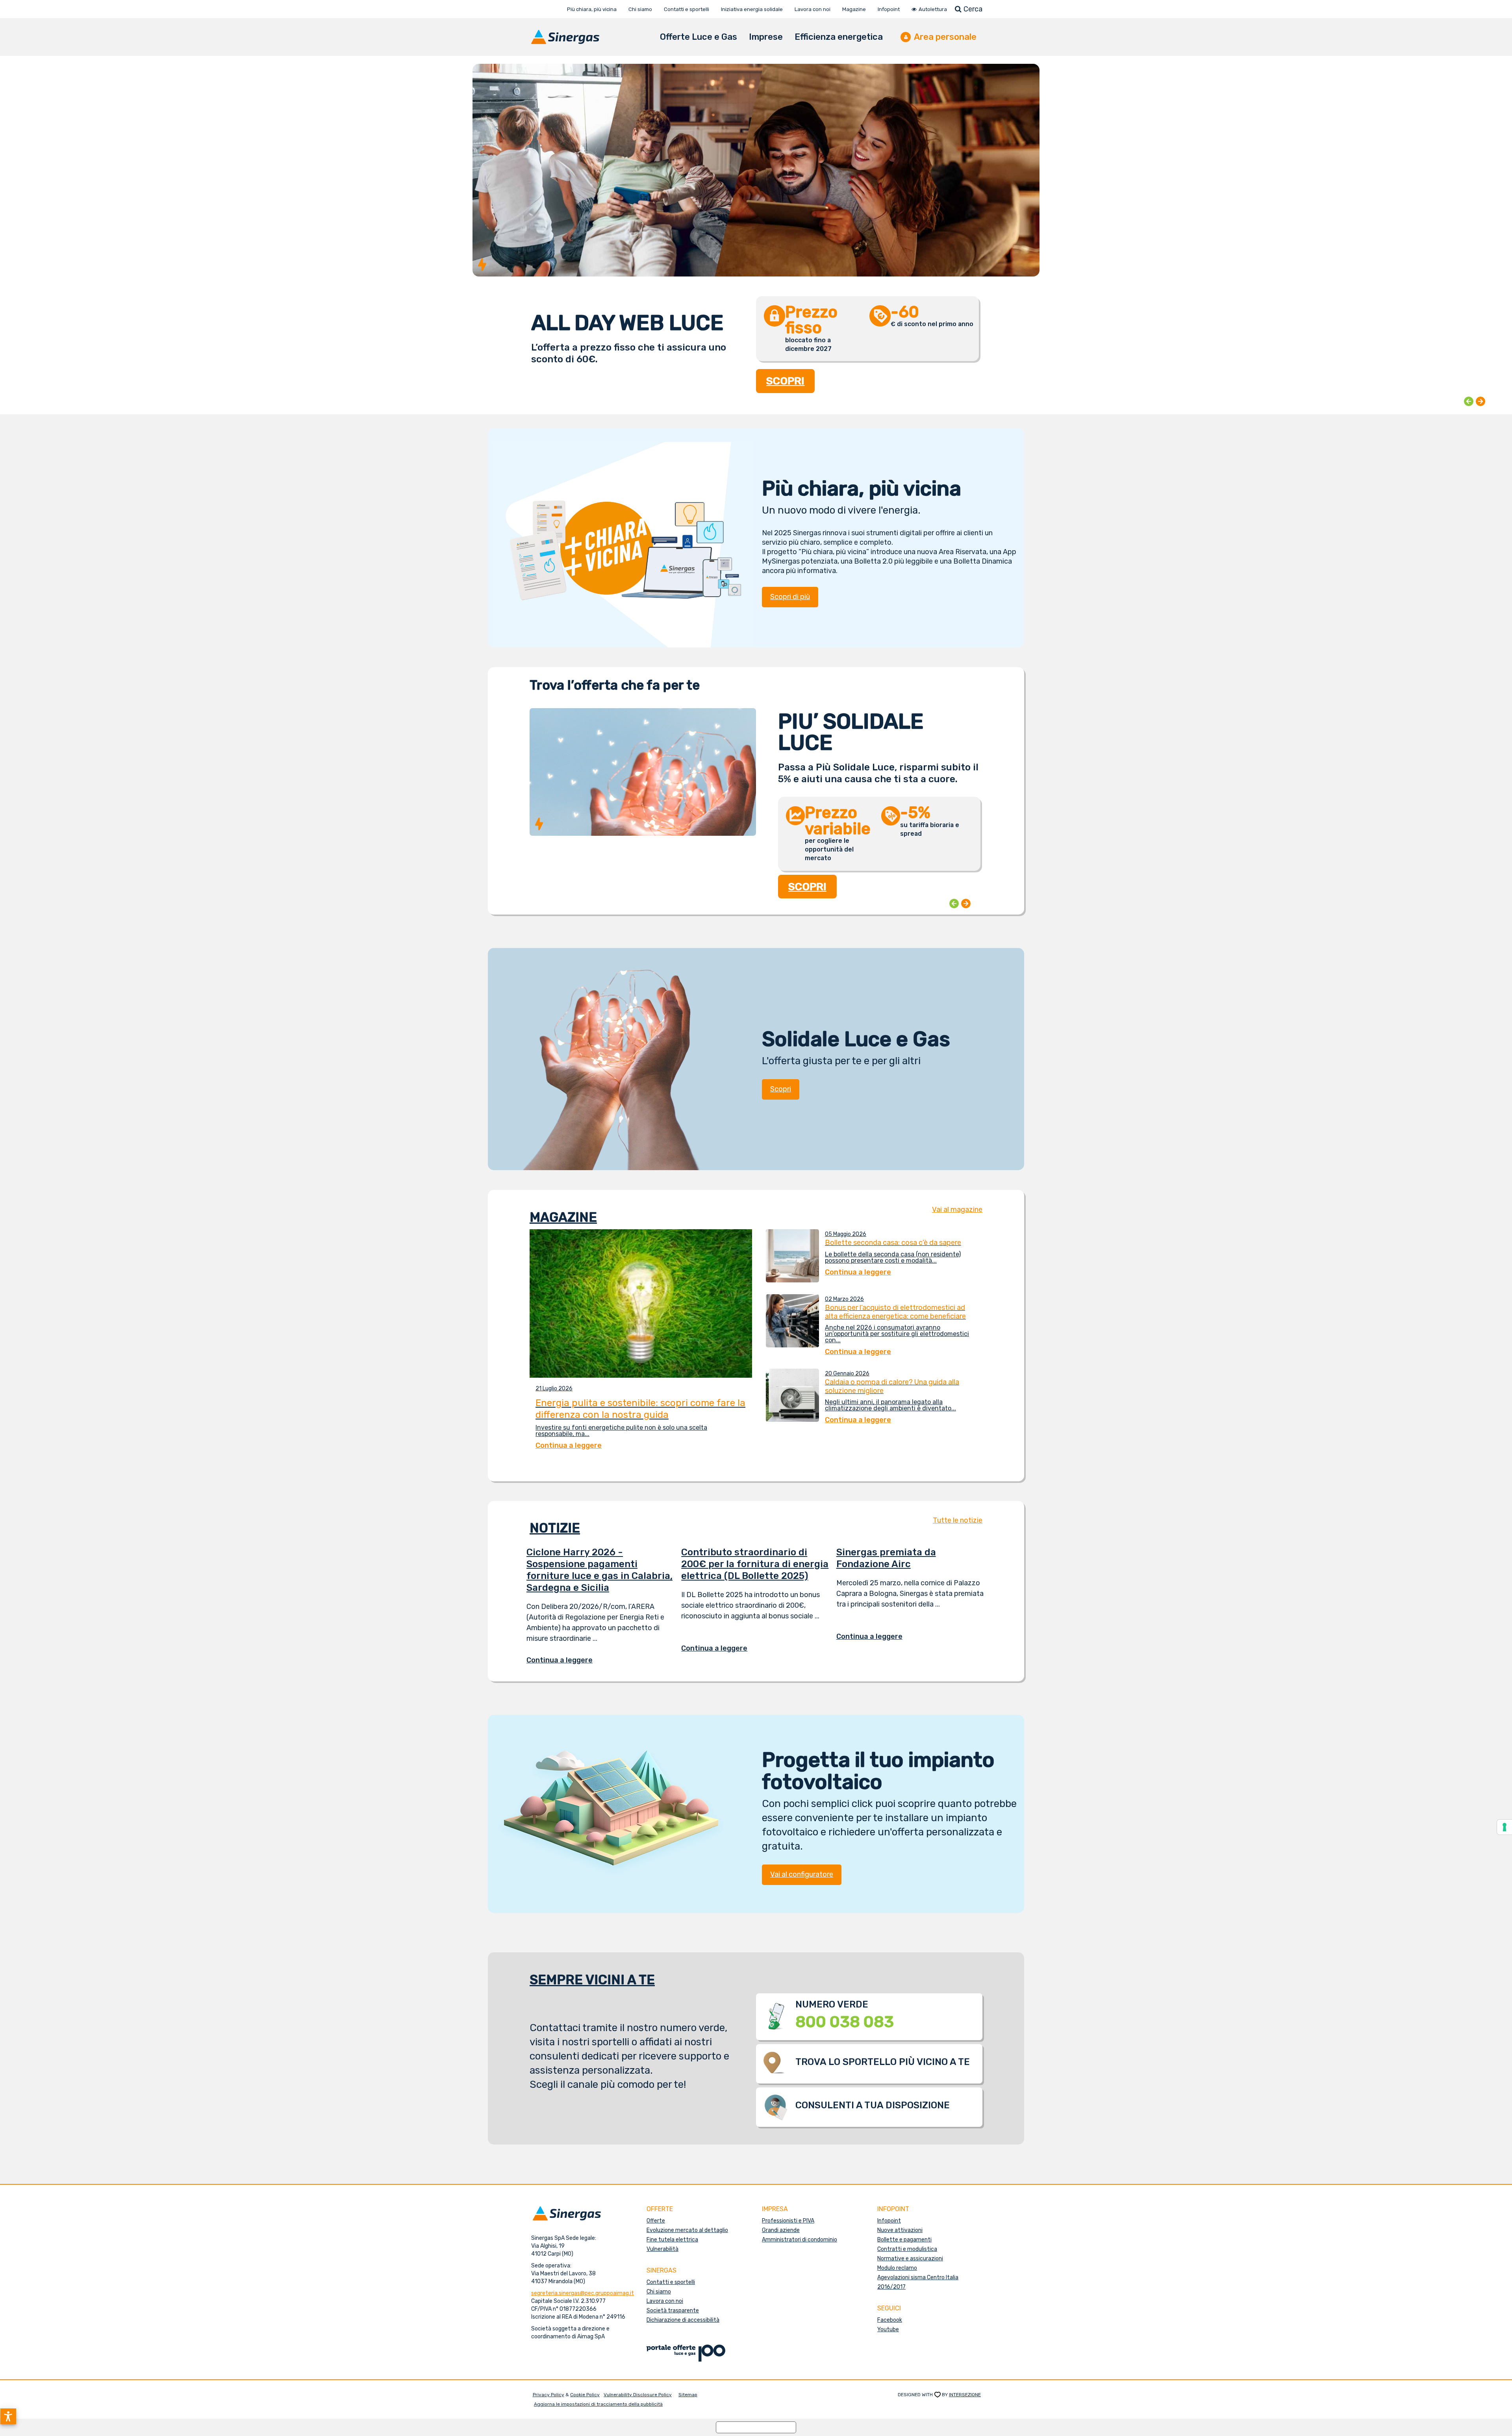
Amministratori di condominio (800, 2240)
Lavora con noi (665, 2301)
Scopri (781, 1089)
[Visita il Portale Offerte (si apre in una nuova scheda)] (686, 2353)
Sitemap (688, 2395)
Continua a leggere (565, 1660)
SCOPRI (786, 381)
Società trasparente (673, 2311)
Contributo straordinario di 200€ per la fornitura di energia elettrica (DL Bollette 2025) (755, 1564)
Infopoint (889, 2221)
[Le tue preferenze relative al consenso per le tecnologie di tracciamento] (1505, 1827)
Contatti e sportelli (671, 2282)
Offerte (656, 2221)
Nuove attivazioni (900, 2230)
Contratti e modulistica (907, 2249)
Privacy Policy (548, 2395)
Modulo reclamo (897, 2268)
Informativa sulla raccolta (756, 2427)
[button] (8, 2416)
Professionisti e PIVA (788, 2221)
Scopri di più (790, 597)
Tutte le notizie (958, 1520)
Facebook (890, 2320)
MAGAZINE (563, 1217)
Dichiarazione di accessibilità (683, 2320)
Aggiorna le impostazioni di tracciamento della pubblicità (598, 2404)
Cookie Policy (585, 2395)
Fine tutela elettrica (672, 2240)
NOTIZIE (555, 1528)
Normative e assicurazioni (910, 2259)
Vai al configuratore (802, 1874)
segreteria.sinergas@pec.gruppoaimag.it (583, 2293)
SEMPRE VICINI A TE (592, 1980)
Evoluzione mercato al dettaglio (687, 2230)
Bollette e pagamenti (904, 2240)
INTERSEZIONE (965, 2395)
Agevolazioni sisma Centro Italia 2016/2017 (918, 2282)
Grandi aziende (781, 2230)
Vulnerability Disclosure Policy (638, 2395)
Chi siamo (659, 2292)
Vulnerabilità (662, 2249)
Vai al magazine (957, 1210)
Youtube (888, 2329)
